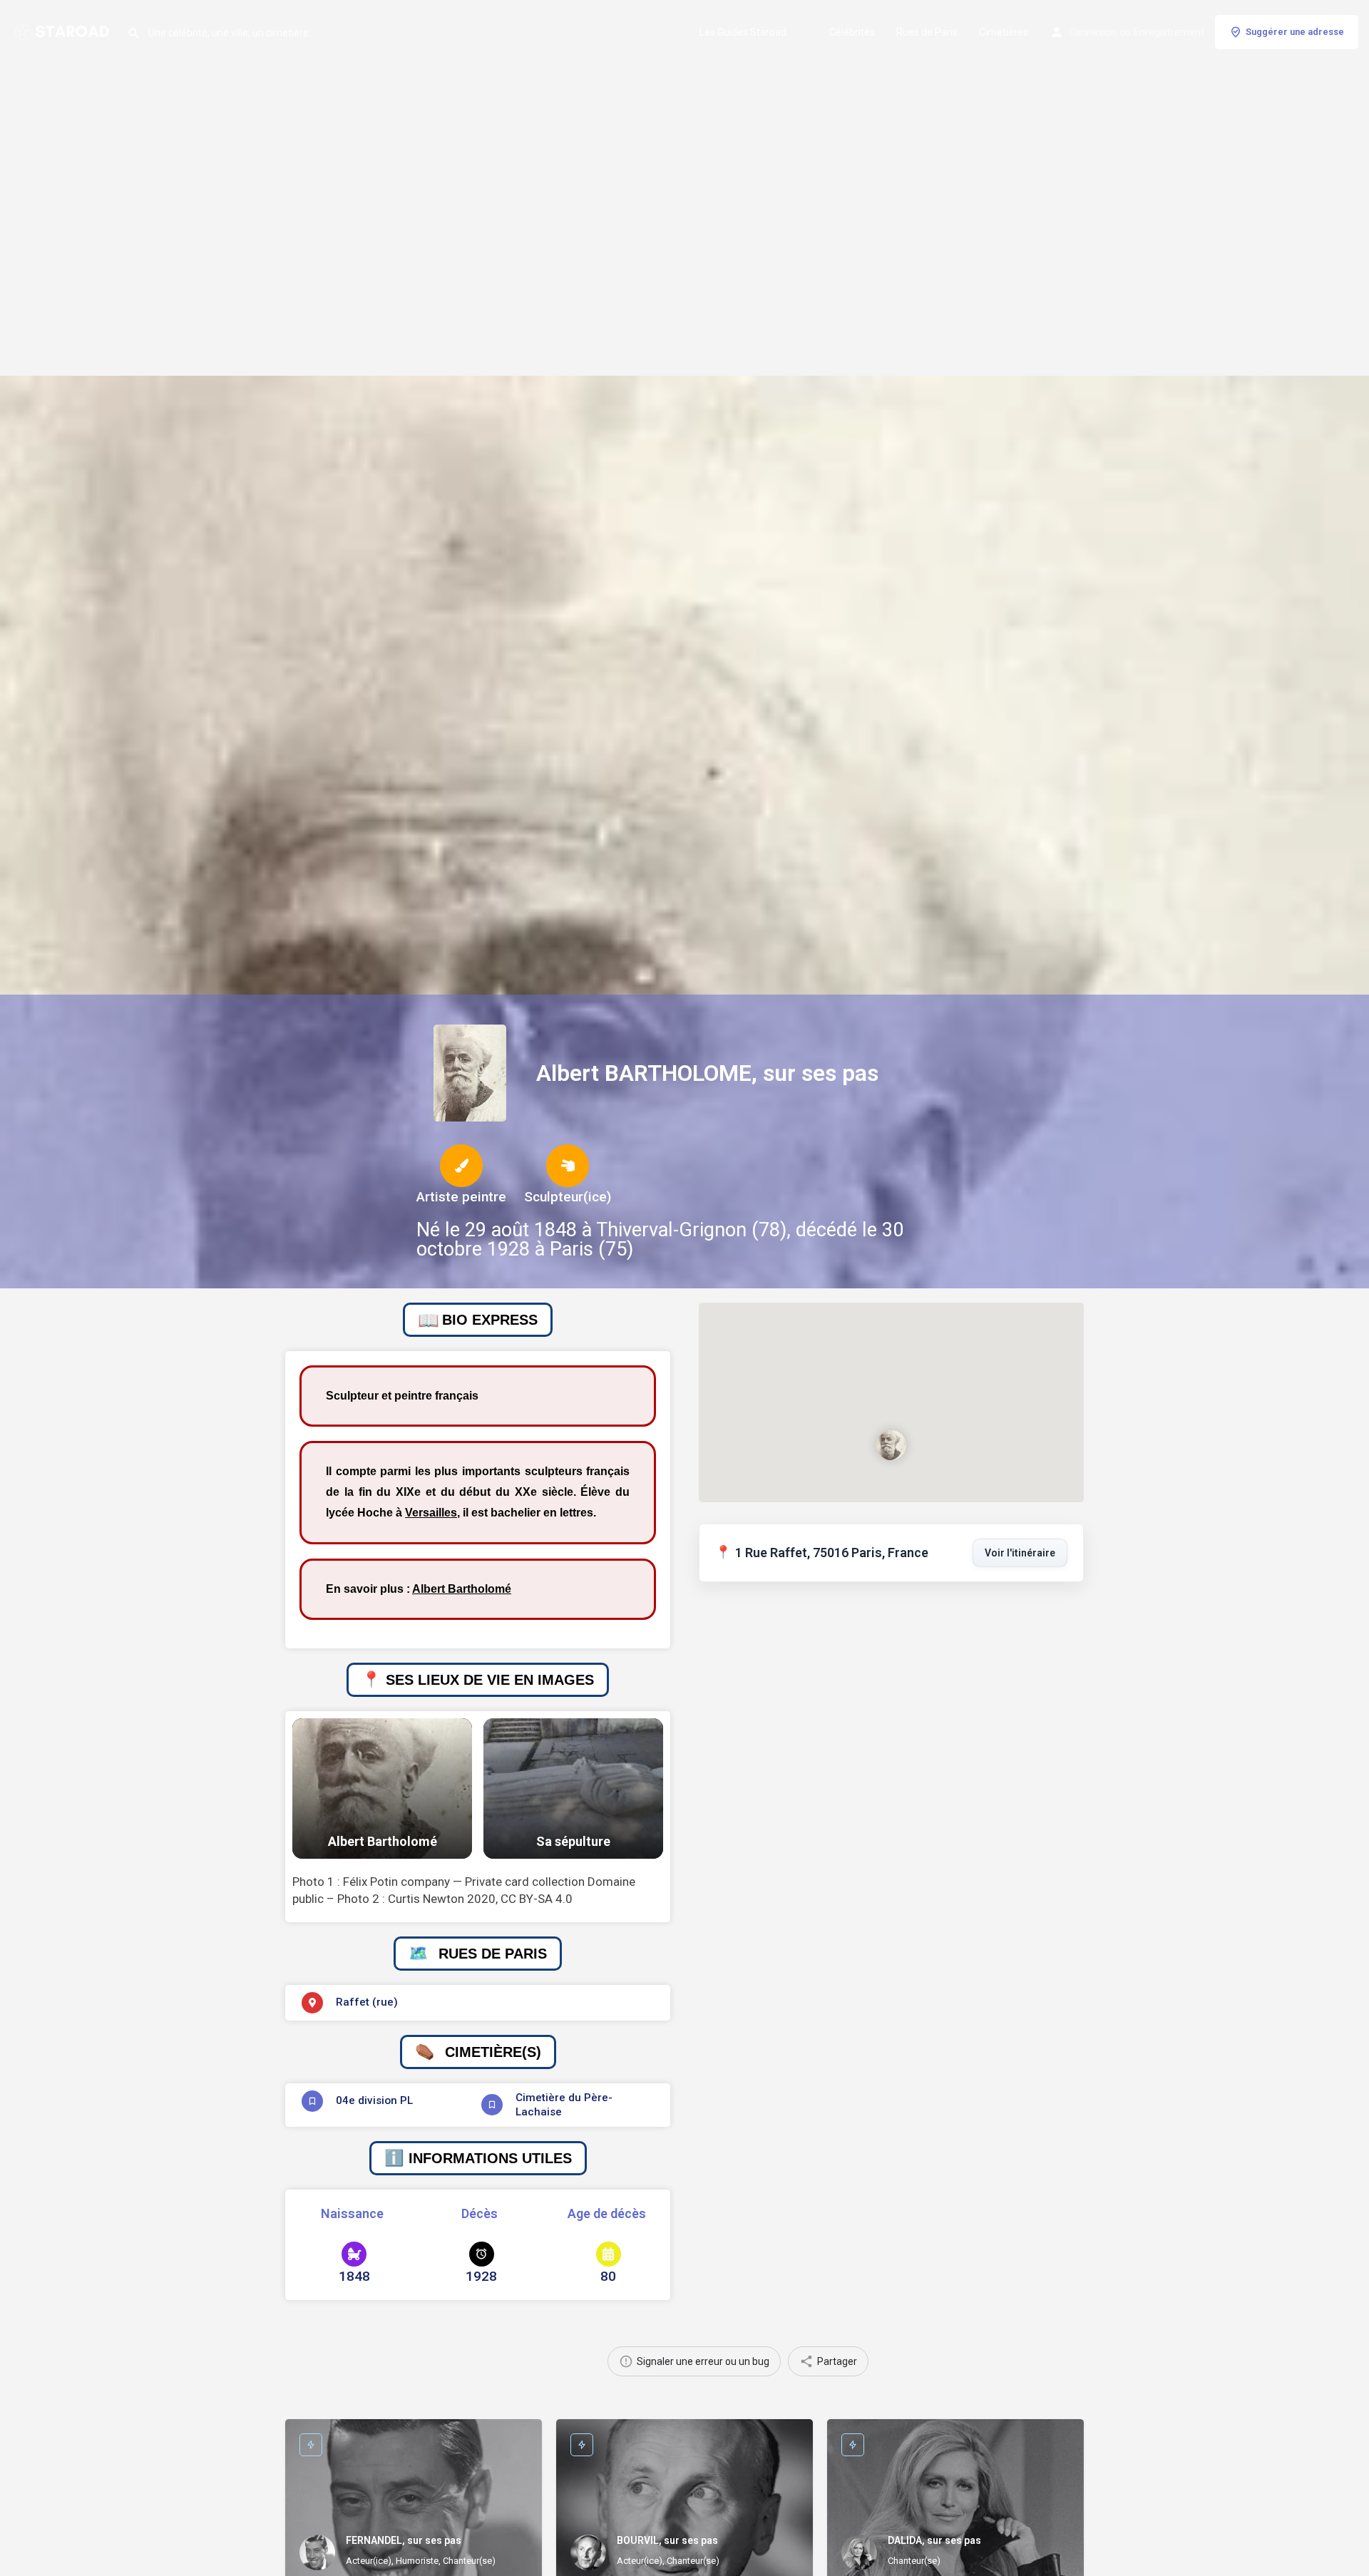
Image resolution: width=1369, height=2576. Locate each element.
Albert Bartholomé (462, 1589)
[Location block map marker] (891, 1444)
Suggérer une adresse (1295, 32)
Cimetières (1004, 32)
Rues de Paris (927, 32)
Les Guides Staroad (743, 32)
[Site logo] (63, 31)
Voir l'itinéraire (1020, 1553)
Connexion (1093, 32)
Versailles (431, 1513)
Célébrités (852, 32)
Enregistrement (1169, 32)
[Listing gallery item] (382, 1789)
